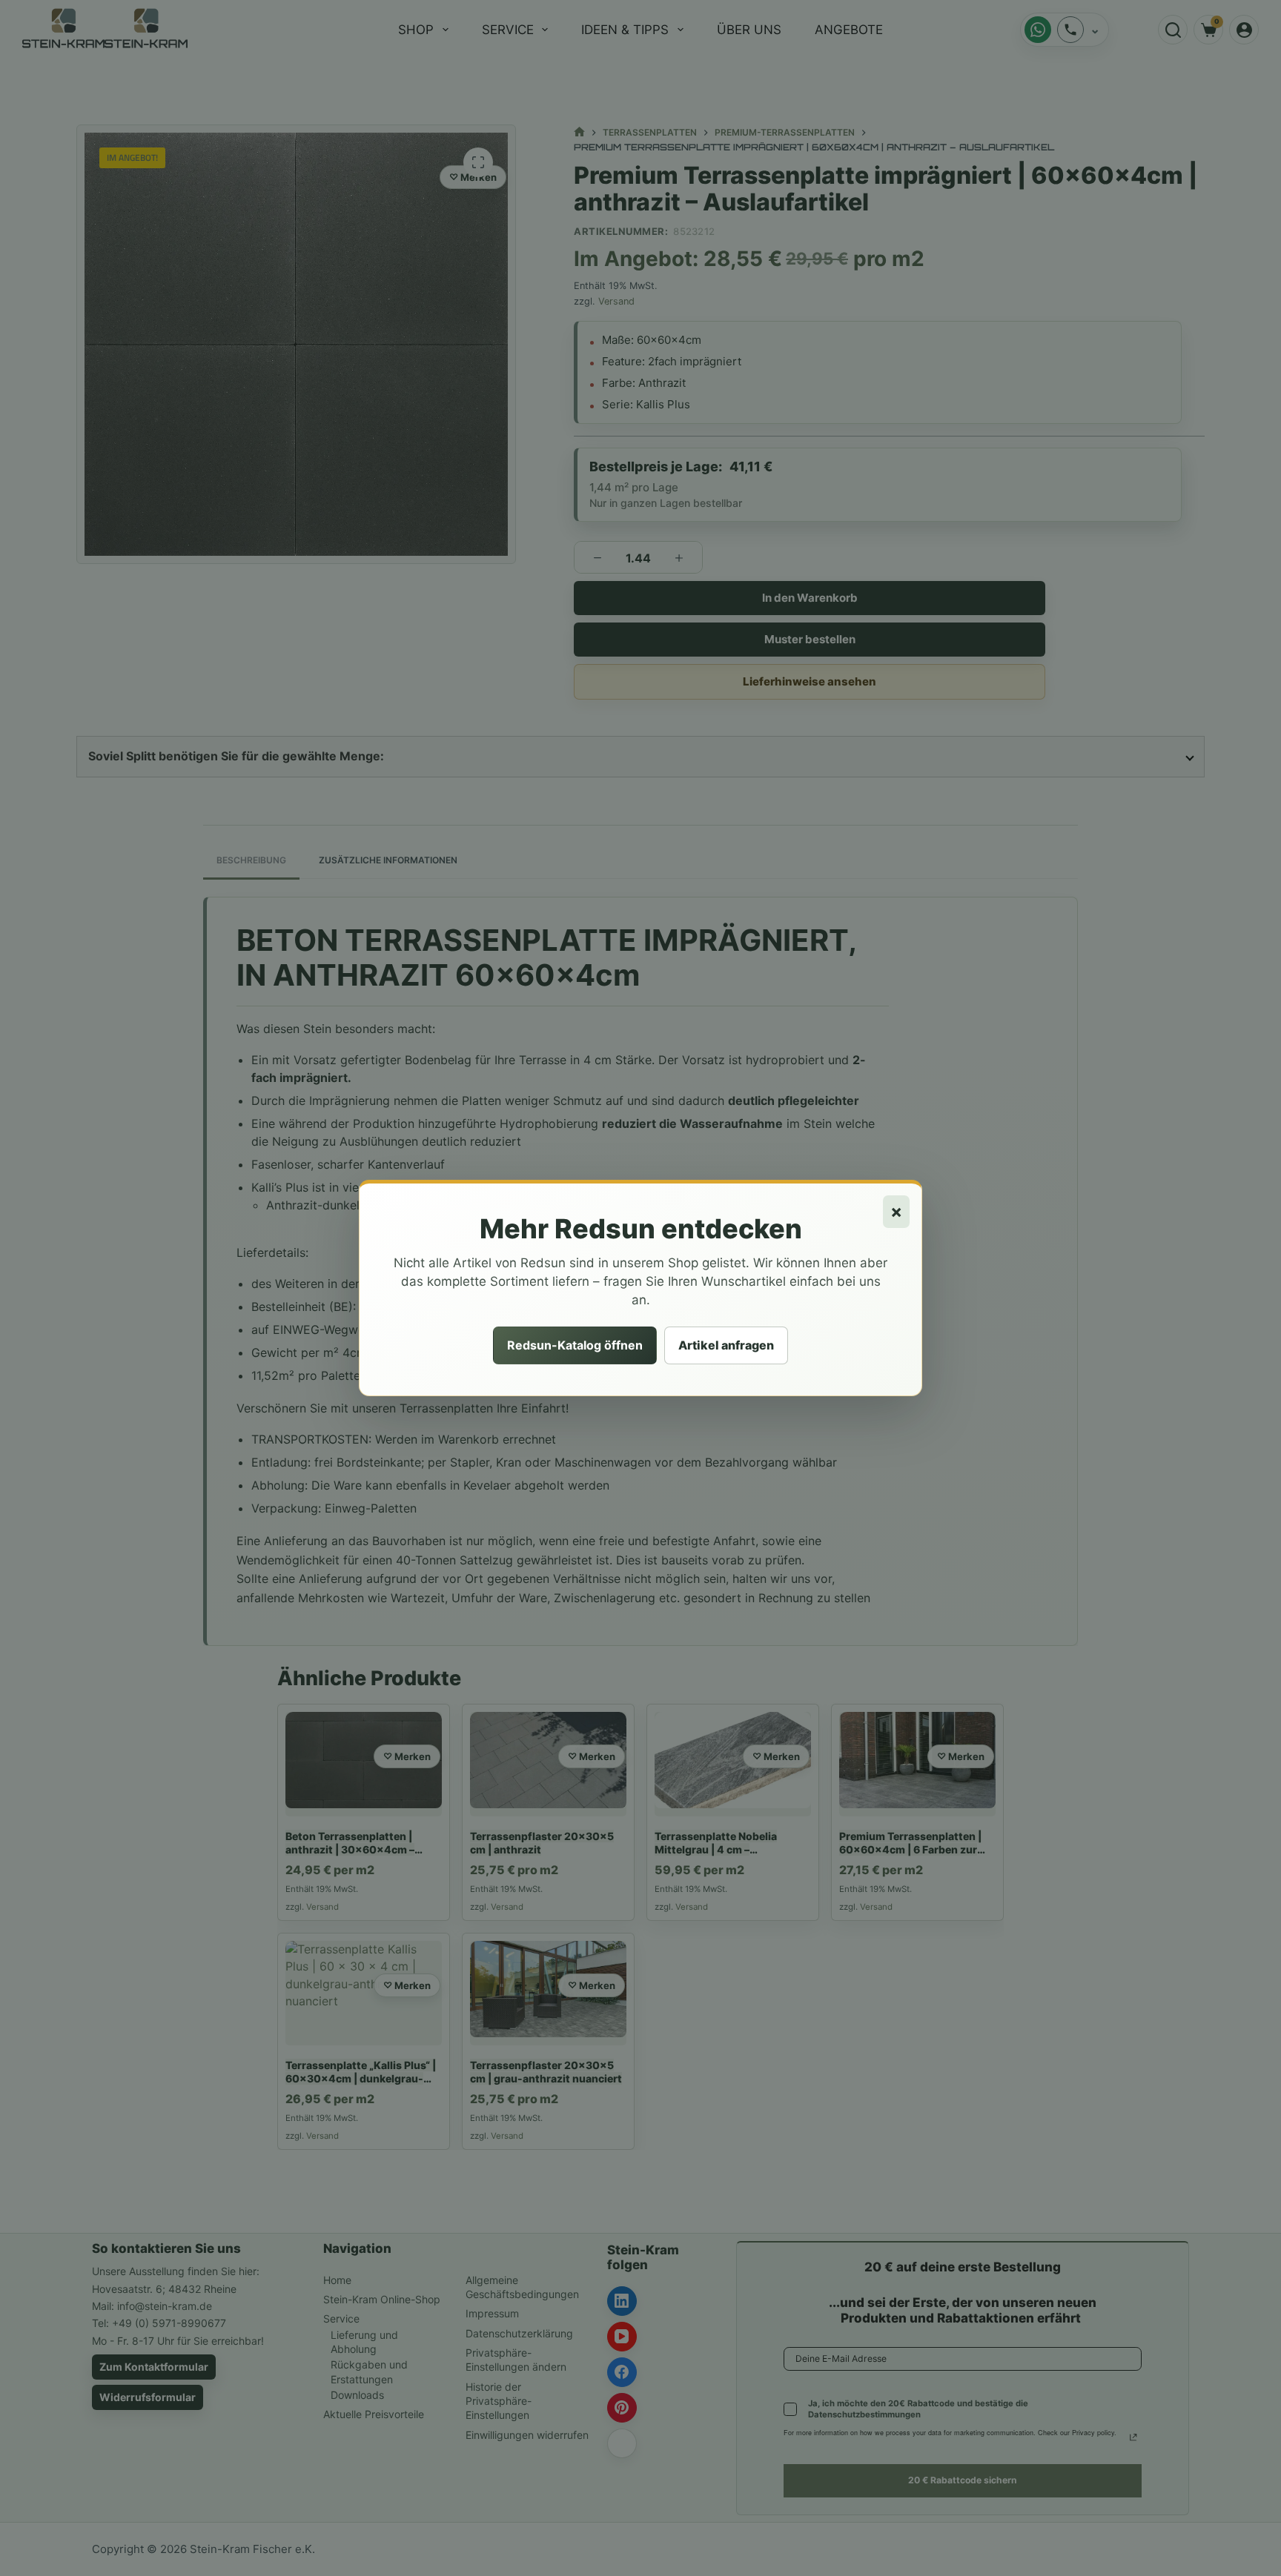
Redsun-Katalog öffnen (575, 1345)
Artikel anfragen (726, 1345)
